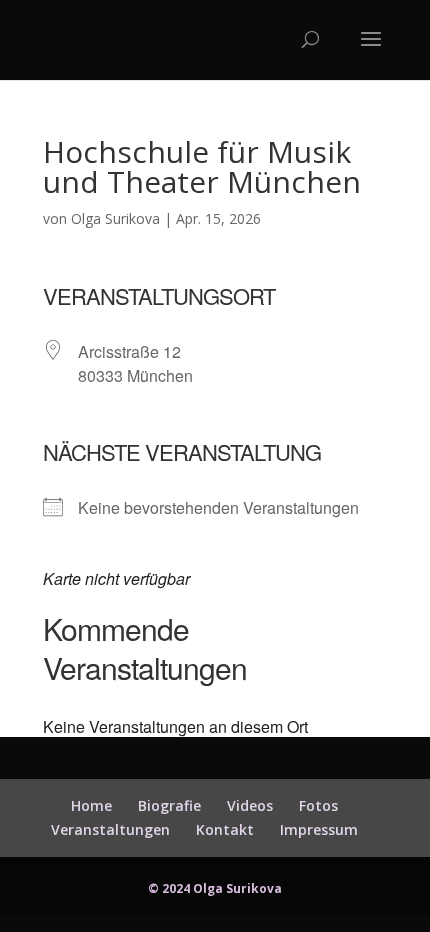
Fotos (318, 805)
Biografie (169, 805)
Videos (250, 805)
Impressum (319, 829)
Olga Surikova (115, 218)
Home (91, 805)
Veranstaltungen (110, 829)
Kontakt (225, 829)
